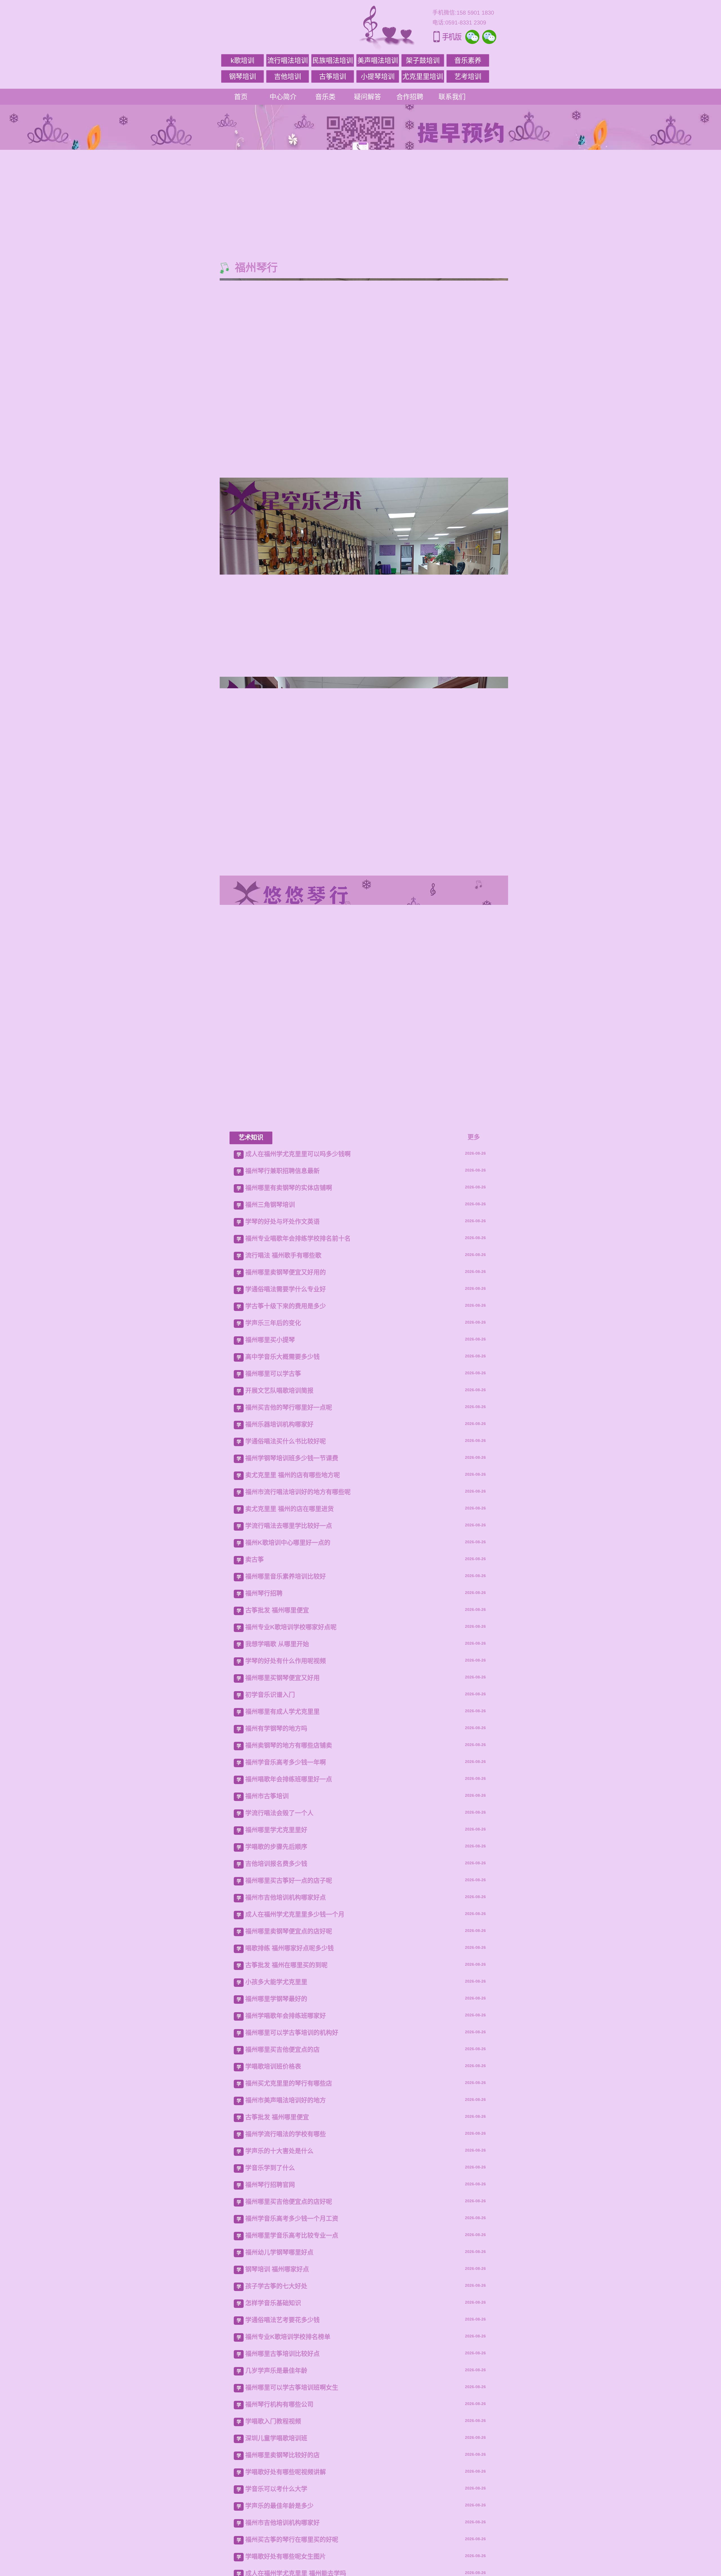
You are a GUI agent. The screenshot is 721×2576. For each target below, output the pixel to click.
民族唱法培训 (333, 60)
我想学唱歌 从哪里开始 (277, 1644)
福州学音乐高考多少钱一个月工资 (292, 2218)
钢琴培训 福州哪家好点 (277, 2269)
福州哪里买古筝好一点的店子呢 (289, 1881)
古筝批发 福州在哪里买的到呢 (286, 1965)
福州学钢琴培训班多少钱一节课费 (292, 1458)
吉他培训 (288, 76)
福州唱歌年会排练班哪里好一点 (289, 1779)
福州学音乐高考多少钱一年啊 (286, 1762)
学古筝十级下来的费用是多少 (286, 1306)
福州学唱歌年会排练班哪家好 (286, 2016)
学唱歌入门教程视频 (273, 2421)
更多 (474, 1137)
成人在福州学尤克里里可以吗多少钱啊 (298, 1154)
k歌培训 (242, 60)
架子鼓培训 (423, 60)
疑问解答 (368, 97)
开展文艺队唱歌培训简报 (279, 1391)
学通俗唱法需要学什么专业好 (286, 1289)
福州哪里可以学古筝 (273, 1374)
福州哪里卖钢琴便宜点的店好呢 (289, 1931)
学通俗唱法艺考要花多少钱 (282, 2320)
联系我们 (452, 97)
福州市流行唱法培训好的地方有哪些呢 (298, 1492)
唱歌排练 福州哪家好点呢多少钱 (290, 1948)
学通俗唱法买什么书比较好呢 (286, 1441)
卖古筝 (255, 1559)
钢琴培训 (242, 76)
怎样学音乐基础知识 (273, 2303)
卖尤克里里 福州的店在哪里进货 (290, 1509)
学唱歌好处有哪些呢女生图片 (286, 2556)
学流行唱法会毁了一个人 (279, 1813)
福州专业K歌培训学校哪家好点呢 (291, 1627)
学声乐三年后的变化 (273, 1323)
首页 (241, 97)
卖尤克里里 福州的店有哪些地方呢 (293, 1475)
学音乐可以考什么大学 (276, 2489)
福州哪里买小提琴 (270, 1340)
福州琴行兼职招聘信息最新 (282, 1171)
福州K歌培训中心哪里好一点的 (288, 1543)
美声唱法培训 (378, 60)
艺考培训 (468, 76)
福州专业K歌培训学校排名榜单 (288, 2337)
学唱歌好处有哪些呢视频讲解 (286, 2472)
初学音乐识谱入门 (270, 1695)
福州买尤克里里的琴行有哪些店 (289, 2083)
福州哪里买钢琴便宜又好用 (282, 1678)
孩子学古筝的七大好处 (276, 2286)
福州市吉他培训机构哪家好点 (286, 1897)
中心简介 (283, 97)
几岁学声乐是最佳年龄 (276, 2371)
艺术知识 (251, 1137)
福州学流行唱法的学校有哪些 (286, 2134)
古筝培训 (333, 76)
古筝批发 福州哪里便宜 (277, 1610)
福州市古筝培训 (267, 1796)
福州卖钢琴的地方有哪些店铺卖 (289, 1745)
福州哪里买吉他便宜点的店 (282, 2050)
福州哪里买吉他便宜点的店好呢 (289, 2202)
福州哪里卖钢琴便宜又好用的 (286, 1272)
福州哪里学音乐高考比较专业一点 (292, 2235)
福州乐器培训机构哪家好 (279, 1424)
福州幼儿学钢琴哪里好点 (279, 2252)
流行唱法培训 (288, 60)
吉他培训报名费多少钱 (276, 1864)
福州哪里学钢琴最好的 (276, 1999)
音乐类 (325, 97)
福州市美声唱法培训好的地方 (286, 2100)
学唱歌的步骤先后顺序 (276, 1847)
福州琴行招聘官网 (270, 2185)
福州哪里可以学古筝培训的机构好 (292, 2033)
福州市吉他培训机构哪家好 (282, 2523)
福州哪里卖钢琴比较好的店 (282, 2455)
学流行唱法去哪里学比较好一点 (289, 1526)
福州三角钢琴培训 (270, 1205)
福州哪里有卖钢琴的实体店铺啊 (289, 1188)
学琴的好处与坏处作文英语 (282, 1222)
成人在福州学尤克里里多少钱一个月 (295, 1914)
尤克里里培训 (423, 76)
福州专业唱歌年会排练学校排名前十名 (298, 1238)
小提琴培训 (378, 76)
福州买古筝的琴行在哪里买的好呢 (292, 2540)
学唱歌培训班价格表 (273, 2066)
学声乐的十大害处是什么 (279, 2151)
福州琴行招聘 (264, 1593)
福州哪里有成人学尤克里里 (282, 1712)
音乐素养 (468, 60)
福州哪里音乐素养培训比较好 (286, 1576)
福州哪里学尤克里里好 (276, 1830)
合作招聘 (410, 97)
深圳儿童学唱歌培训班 (276, 2438)
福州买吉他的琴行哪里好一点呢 (289, 1407)
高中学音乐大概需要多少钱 (282, 1357)
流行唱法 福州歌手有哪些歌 (283, 1255)
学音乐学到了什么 (270, 2168)
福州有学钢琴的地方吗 (276, 1728)
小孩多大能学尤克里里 (276, 1982)
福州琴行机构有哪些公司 (279, 2404)
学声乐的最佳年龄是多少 (279, 2506)
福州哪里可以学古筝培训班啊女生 (292, 2387)
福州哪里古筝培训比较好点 (282, 2354)
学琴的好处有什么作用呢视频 (286, 1661)
